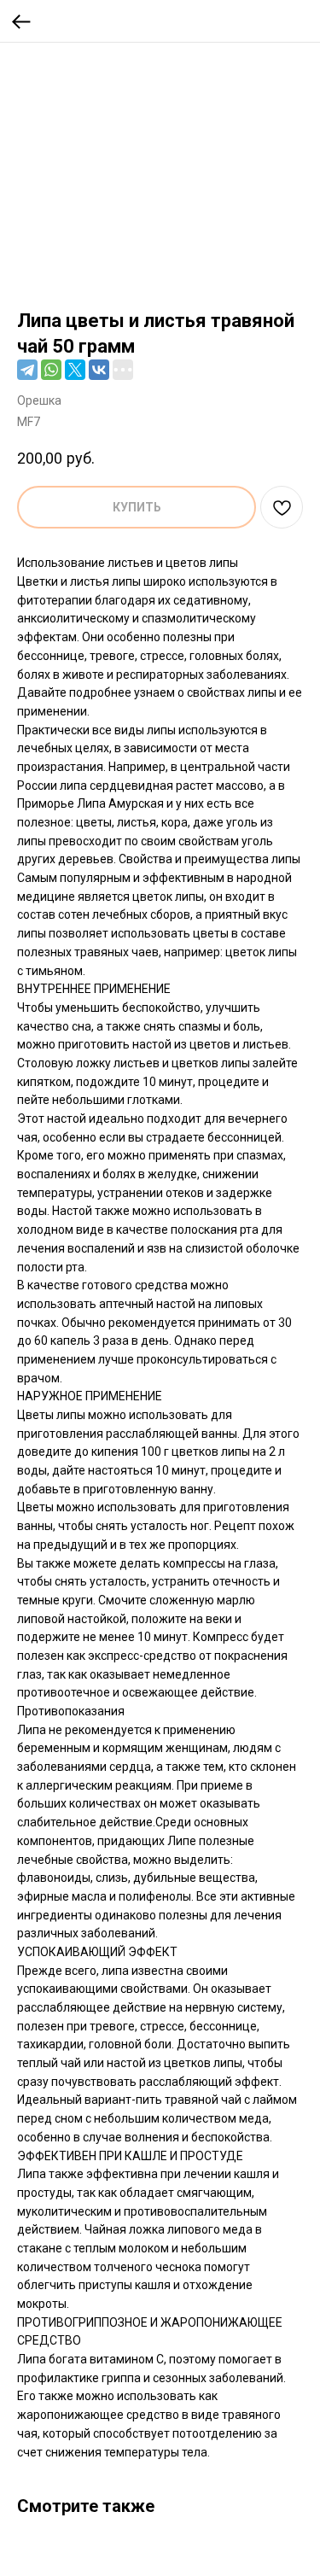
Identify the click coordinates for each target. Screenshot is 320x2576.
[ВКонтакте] (99, 370)
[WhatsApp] (51, 370)
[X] (75, 370)
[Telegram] (27, 370)
